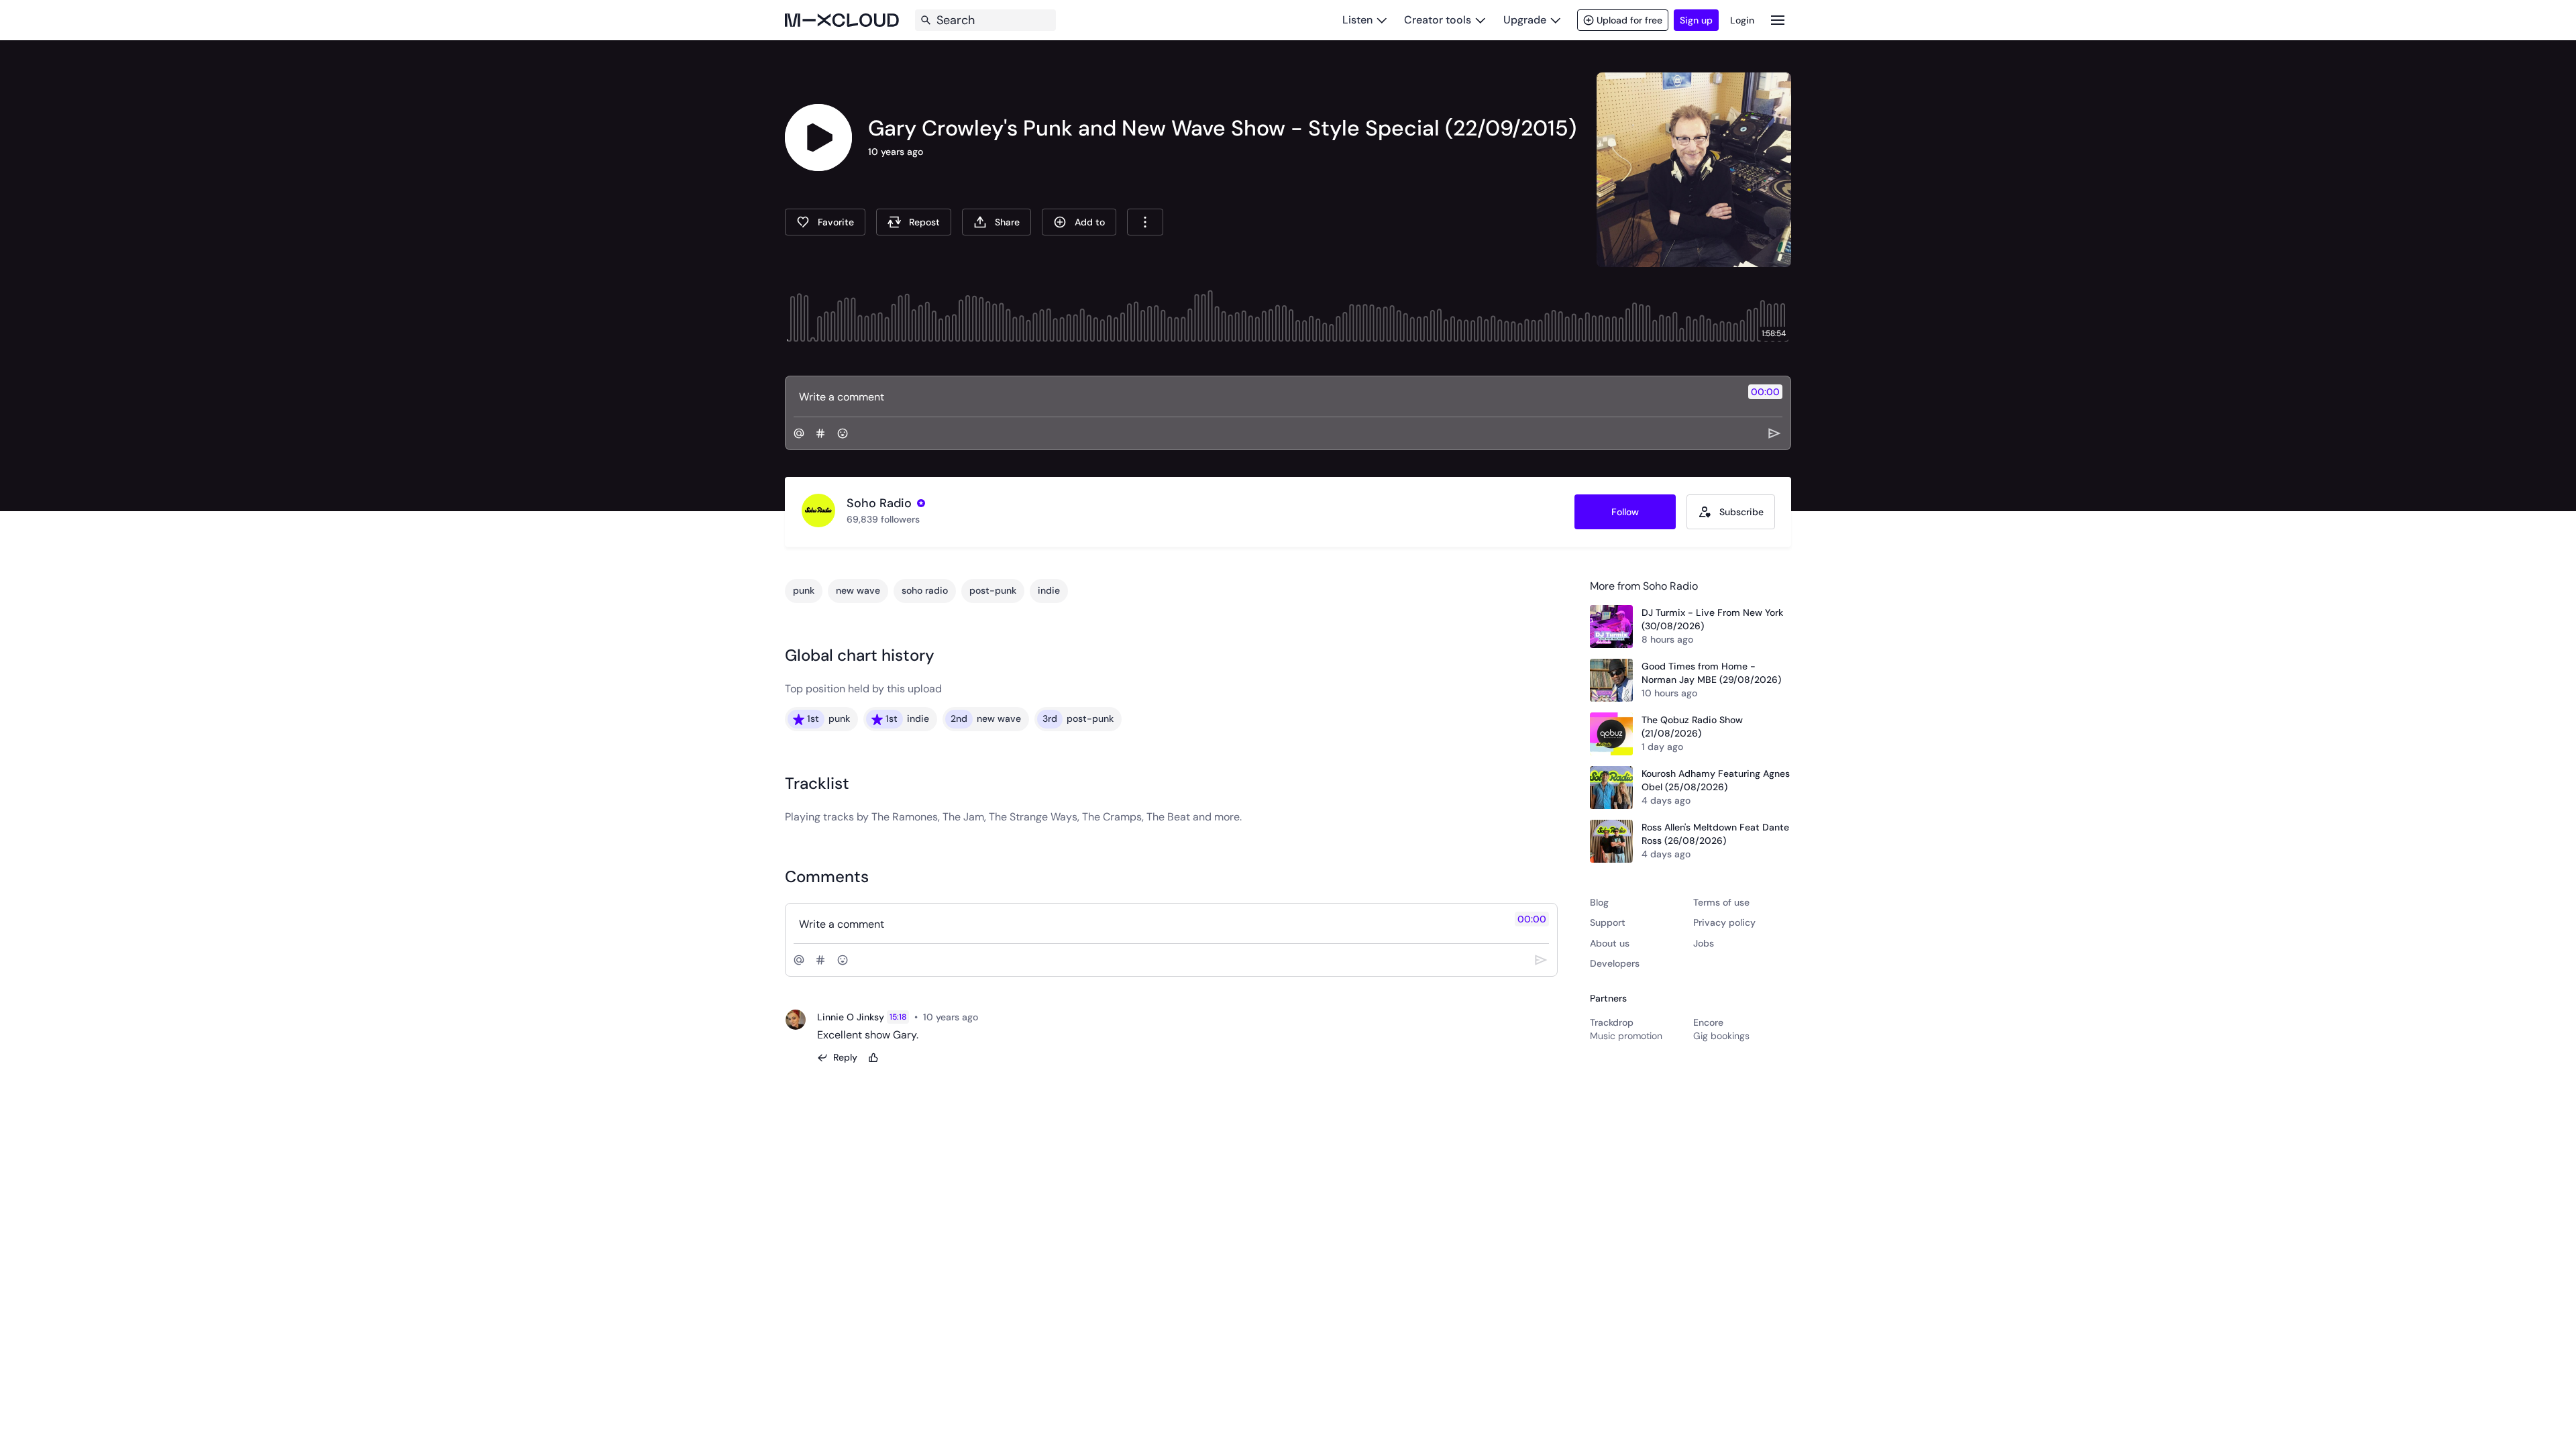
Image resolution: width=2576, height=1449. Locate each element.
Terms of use (1721, 902)
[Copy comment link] (985, 1017)
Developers (1615, 963)
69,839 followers (883, 519)
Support (1608, 922)
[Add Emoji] (843, 433)
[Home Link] (842, 20)
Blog (1599, 902)
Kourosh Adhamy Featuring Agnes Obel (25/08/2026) (1716, 780)
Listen (1357, 20)
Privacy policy (1724, 922)
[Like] (873, 1058)
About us (1610, 943)
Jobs (1704, 943)
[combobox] (1145, 222)
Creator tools (1438, 20)
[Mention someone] (799, 433)
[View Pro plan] (921, 503)
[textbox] (1266, 396)
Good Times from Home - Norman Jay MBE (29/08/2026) (1711, 673)
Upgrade (1525, 20)
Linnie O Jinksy (851, 1017)
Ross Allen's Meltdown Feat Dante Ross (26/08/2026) (1715, 834)
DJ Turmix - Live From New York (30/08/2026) (1712, 619)
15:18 (898, 1017)
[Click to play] (818, 138)
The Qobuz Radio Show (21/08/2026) (1692, 727)
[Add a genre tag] (820, 433)
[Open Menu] (1778, 20)
